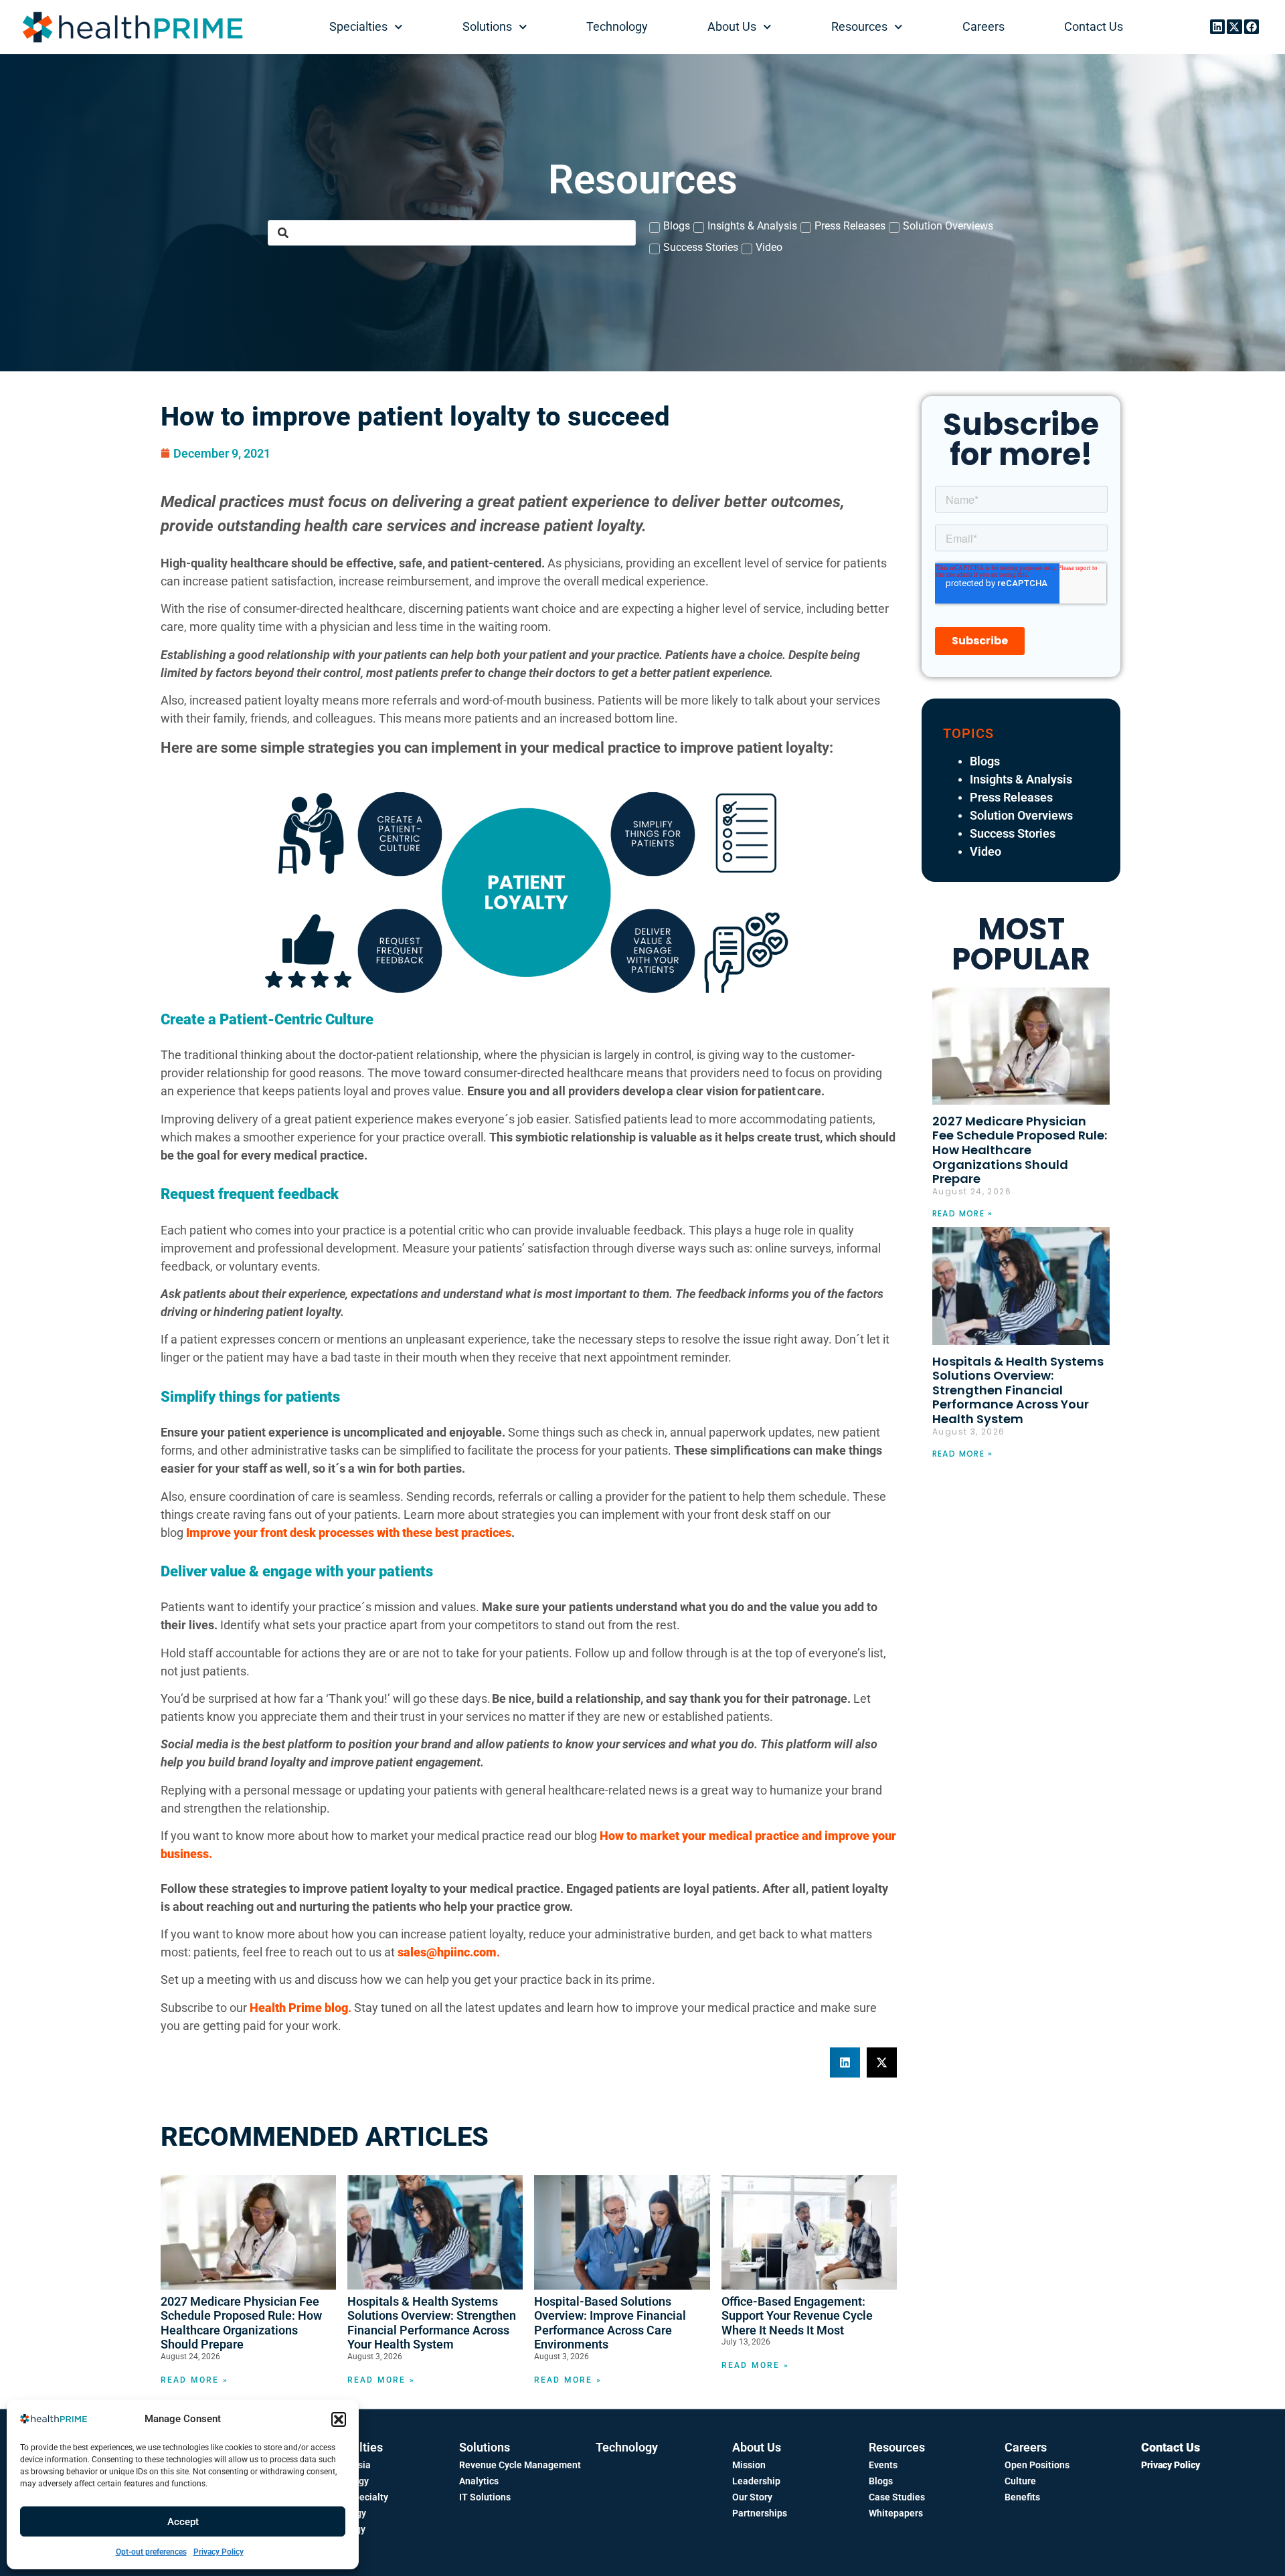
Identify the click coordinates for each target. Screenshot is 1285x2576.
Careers (983, 26)
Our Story (752, 2497)
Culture (1020, 2481)
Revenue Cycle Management (520, 2465)
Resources (859, 26)
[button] (339, 2419)
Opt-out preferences (151, 2552)
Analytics (479, 2481)
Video (986, 851)
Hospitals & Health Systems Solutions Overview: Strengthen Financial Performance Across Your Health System (432, 2323)
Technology (617, 26)
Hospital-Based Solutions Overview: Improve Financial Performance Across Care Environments (610, 2323)
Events (883, 2465)
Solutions (487, 26)
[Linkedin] (1217, 27)
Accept (183, 2522)
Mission (749, 2465)
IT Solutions (485, 2497)
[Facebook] (1252, 27)
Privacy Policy (219, 2552)
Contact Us (1094, 26)
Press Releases (1011, 797)
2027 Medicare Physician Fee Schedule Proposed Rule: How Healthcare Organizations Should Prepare (241, 2323)
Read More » (194, 2380)
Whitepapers (896, 2513)
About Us (732, 26)
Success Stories (1013, 833)
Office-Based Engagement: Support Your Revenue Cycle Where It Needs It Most (797, 2316)
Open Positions (1037, 2465)
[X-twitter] (1234, 27)
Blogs (985, 761)
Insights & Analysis (1021, 779)
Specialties (358, 26)
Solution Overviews (1021, 815)
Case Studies (897, 2497)
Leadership (756, 2481)
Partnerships (760, 2513)
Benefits (1022, 2497)
